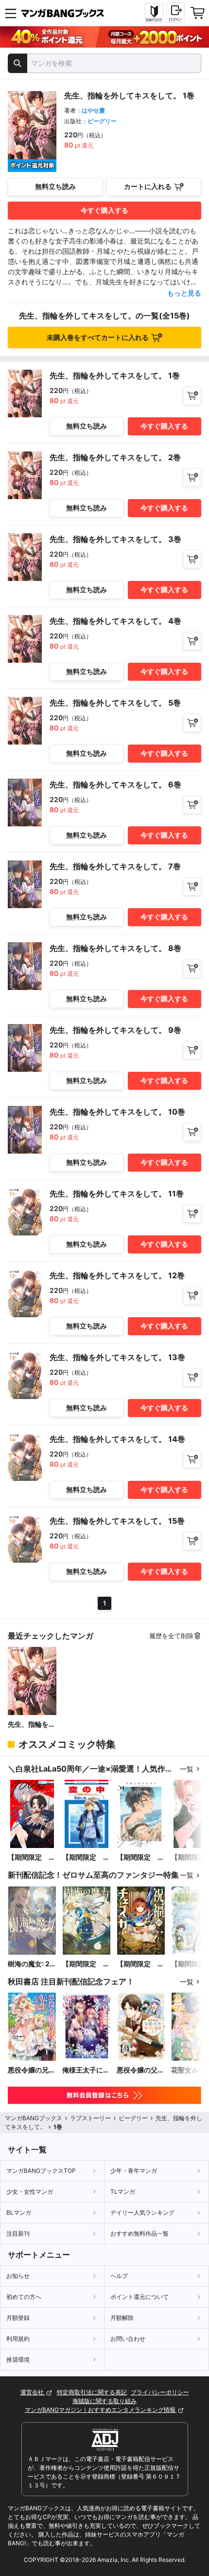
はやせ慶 (93, 110)
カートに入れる (148, 186)
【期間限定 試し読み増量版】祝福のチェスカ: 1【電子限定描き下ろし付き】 (140, 1964)
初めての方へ (24, 2297)
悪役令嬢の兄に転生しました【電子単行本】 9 (32, 2070)
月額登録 (18, 2318)
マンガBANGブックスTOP (41, 2171)
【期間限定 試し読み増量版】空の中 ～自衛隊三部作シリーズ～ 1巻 (86, 1857)
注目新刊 (18, 2233)
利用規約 (18, 2339)
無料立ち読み (55, 186)
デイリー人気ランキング (142, 2212)
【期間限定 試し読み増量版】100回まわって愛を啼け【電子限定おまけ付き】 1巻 (32, 1857)
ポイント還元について (139, 2297)
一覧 (187, 1769)
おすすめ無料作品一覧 (139, 2233)
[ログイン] (175, 13)
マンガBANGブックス (34, 2118)
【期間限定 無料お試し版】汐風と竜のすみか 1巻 (141, 1857)
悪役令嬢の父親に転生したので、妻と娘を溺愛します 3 (140, 2070)
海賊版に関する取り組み (104, 2401)
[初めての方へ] (154, 13)
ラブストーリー (90, 2118)
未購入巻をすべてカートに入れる (98, 337)
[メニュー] (11, 13)
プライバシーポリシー (160, 2392)
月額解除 (122, 2318)
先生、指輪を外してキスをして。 (32, 1725)
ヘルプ (119, 2276)
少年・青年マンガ (134, 2171)
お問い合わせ (128, 2339)
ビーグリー (102, 121)
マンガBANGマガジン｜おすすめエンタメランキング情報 (101, 2410)
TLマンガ (123, 2192)
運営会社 (33, 2392)
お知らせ (18, 2276)
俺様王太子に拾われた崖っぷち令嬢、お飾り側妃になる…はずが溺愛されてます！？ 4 (86, 2070)
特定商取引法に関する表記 (92, 2392)
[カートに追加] (192, 396)
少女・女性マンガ (30, 2192)
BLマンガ (19, 2212)
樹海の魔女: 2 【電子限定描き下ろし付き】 (32, 1964)
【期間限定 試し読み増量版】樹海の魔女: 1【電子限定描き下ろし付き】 (86, 1964)
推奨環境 (18, 2360)
